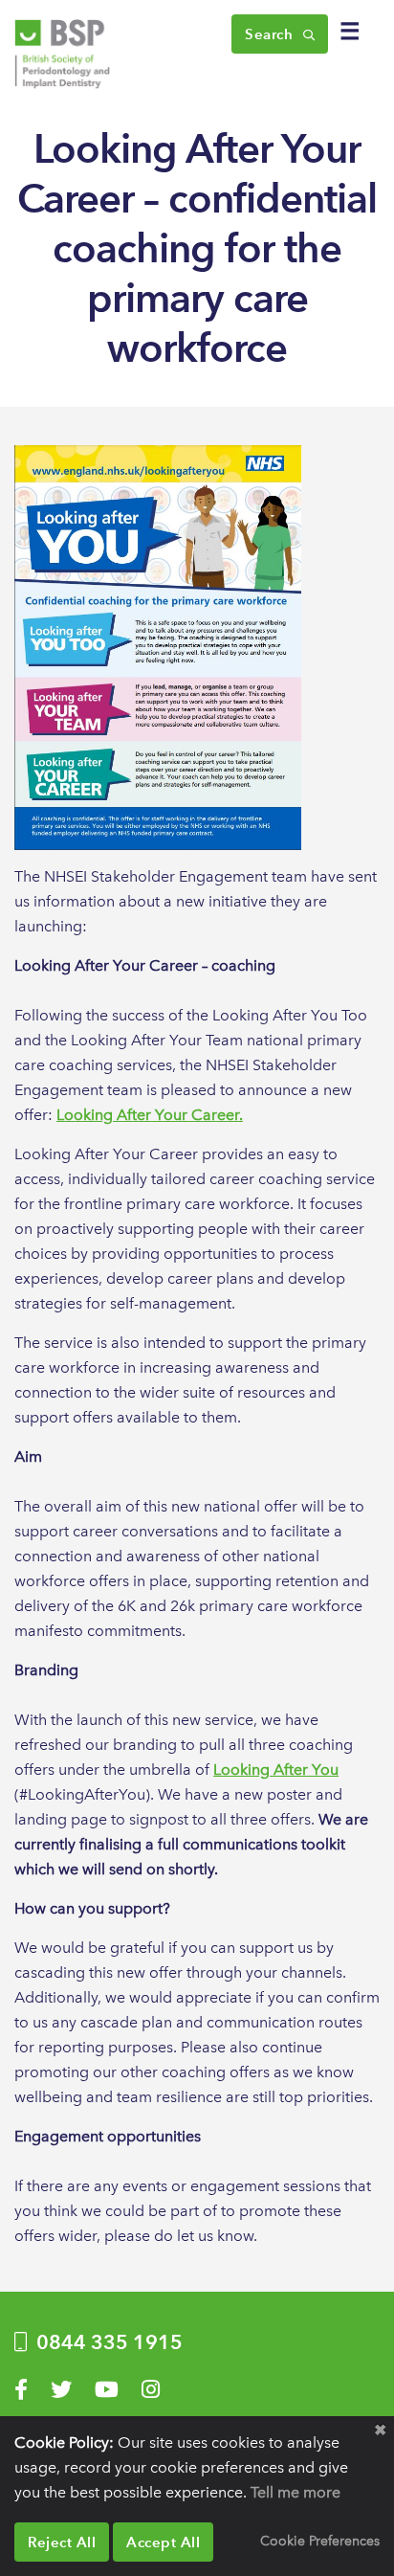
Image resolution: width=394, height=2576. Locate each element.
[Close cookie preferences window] (380, 2430)
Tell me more (295, 2492)
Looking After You (276, 1770)
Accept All (163, 2542)
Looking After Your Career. (150, 1115)
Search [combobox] (271, 34)
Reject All (62, 2542)
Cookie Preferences (320, 2541)
